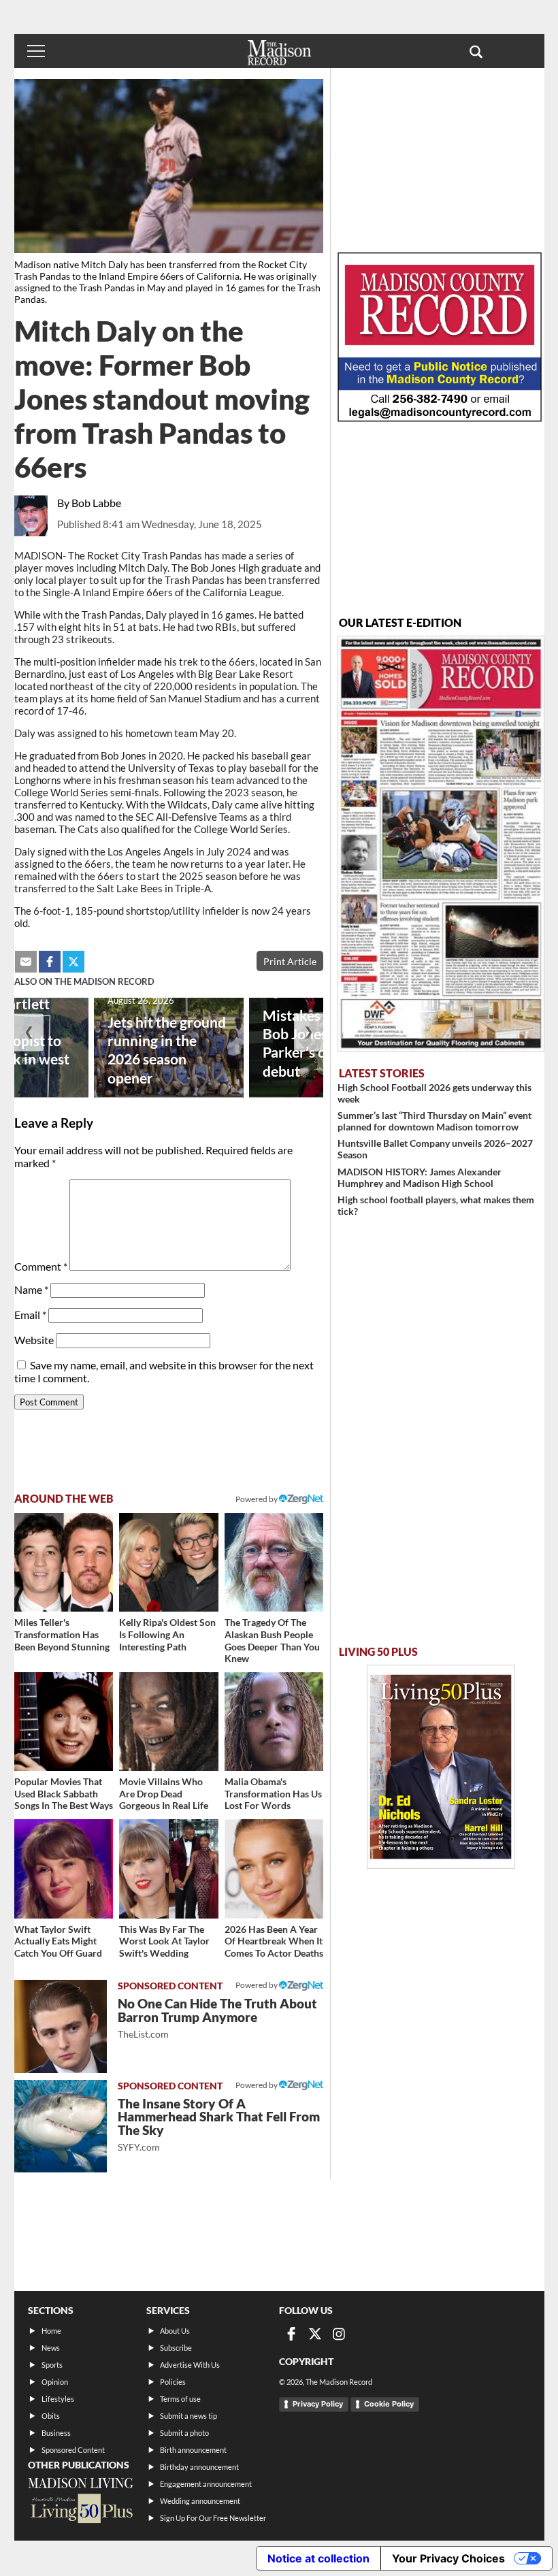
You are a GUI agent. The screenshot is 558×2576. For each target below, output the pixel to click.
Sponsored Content (73, 2450)
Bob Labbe (96, 503)
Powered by (257, 1985)
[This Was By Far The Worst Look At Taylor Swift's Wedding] (169, 1869)
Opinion (55, 2382)
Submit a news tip (188, 2416)
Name (31, 1289)
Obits (51, 2416)
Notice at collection (318, 2558)
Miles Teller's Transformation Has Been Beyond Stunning (62, 1634)
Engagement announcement (206, 2484)
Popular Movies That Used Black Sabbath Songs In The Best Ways (64, 1793)
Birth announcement (193, 2450)
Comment (41, 1266)
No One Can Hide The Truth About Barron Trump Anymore (217, 2018)
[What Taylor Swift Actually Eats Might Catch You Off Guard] (64, 1869)
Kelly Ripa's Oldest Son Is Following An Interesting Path (167, 1634)
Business (56, 2433)
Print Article (290, 961)
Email (30, 1315)
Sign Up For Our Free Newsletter (213, 2518)
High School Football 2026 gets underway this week (434, 1093)
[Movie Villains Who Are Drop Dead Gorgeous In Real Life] (169, 1722)
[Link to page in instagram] (339, 2334)
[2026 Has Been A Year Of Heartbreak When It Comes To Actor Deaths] (274, 1869)
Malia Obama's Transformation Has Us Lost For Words (273, 1793)
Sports (52, 2365)
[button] (476, 51)
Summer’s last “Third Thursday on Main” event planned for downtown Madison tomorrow (434, 1121)
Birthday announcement (199, 2467)
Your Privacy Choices (448, 2558)
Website (34, 1340)
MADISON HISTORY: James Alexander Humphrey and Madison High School (420, 1177)
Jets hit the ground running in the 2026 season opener (167, 1049)
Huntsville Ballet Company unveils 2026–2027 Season (435, 1149)
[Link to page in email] (26, 962)
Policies (173, 2382)
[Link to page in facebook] (50, 962)
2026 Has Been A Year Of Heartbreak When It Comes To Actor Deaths (274, 1941)
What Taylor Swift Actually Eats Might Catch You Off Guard (58, 1941)
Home (51, 2331)
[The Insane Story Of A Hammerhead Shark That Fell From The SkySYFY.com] (61, 2126)
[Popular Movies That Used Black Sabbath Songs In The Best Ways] (64, 1722)
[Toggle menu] (36, 51)
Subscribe (176, 2348)
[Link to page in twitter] (73, 962)
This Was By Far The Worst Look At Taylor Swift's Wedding (164, 1941)
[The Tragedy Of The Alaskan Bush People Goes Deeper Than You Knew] (274, 1563)
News (51, 2348)
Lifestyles (58, 2399)
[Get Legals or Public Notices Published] (440, 418)
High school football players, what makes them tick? (436, 1205)
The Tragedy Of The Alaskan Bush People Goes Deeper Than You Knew (272, 1640)
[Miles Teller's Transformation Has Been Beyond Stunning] (64, 1563)
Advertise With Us (190, 2365)
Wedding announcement (200, 2501)
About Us (175, 2331)
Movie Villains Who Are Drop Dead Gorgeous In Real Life (164, 1793)
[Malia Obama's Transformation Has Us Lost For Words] (274, 1722)
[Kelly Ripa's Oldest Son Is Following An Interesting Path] (169, 1563)
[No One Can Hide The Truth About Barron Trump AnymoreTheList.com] (61, 2026)
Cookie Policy (389, 2404)
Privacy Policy (318, 2404)
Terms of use (180, 2399)
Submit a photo (184, 2433)
